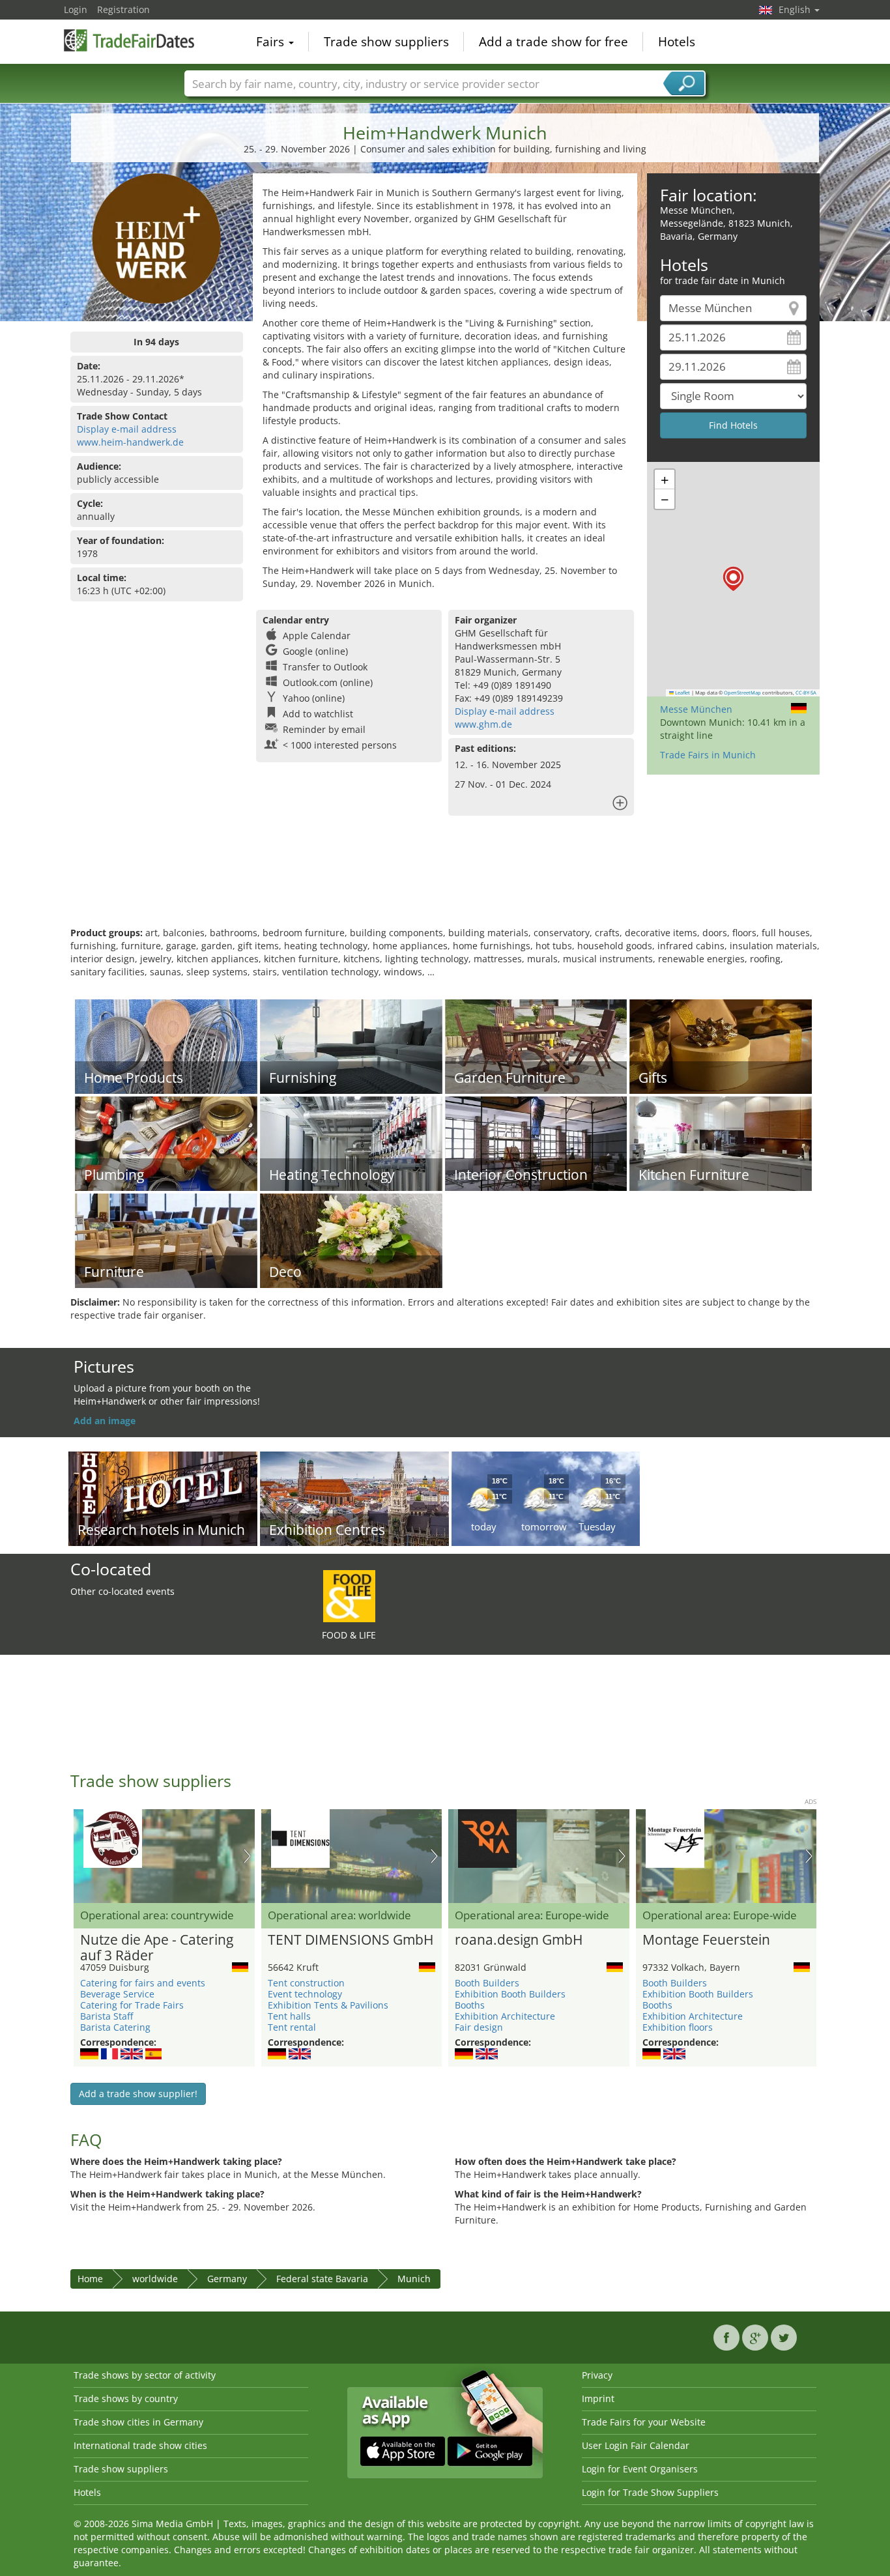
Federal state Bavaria (322, 2279)
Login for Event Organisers (640, 2469)
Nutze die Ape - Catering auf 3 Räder (157, 1948)
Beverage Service (117, 1994)
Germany (227, 2279)
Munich (414, 2279)
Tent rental (292, 2027)
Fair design (479, 2027)
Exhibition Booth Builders (510, 1994)
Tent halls (289, 2016)
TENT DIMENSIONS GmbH (351, 1940)
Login (76, 9)
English (796, 9)
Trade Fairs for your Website (644, 2422)
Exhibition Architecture (505, 2016)
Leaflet (682, 693)
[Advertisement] (445, 884)
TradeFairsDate (129, 40)
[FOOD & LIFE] (349, 1595)
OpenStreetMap (742, 693)
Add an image (105, 1421)
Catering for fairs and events (143, 1983)
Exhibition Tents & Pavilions (328, 2005)
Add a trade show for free (553, 42)
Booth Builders (487, 1983)
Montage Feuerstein (706, 1940)
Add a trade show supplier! (138, 2094)
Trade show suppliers (386, 42)
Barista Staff (107, 2016)
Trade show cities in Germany (138, 2422)
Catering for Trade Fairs (132, 2005)
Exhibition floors (678, 2027)
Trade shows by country (126, 2398)
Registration (123, 9)
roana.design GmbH (519, 1940)
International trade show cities (140, 2445)
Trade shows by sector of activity (145, 2375)
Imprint (598, 2398)
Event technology (305, 1994)
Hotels (677, 42)
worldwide (155, 2279)
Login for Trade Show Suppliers (650, 2492)
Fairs (272, 42)
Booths (470, 2005)
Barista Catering (115, 2027)
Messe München (696, 709)
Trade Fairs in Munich (708, 755)
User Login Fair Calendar (636, 2445)
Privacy (597, 2375)
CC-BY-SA (806, 693)
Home (90, 2279)
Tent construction (306, 1983)
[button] (733, 579)
